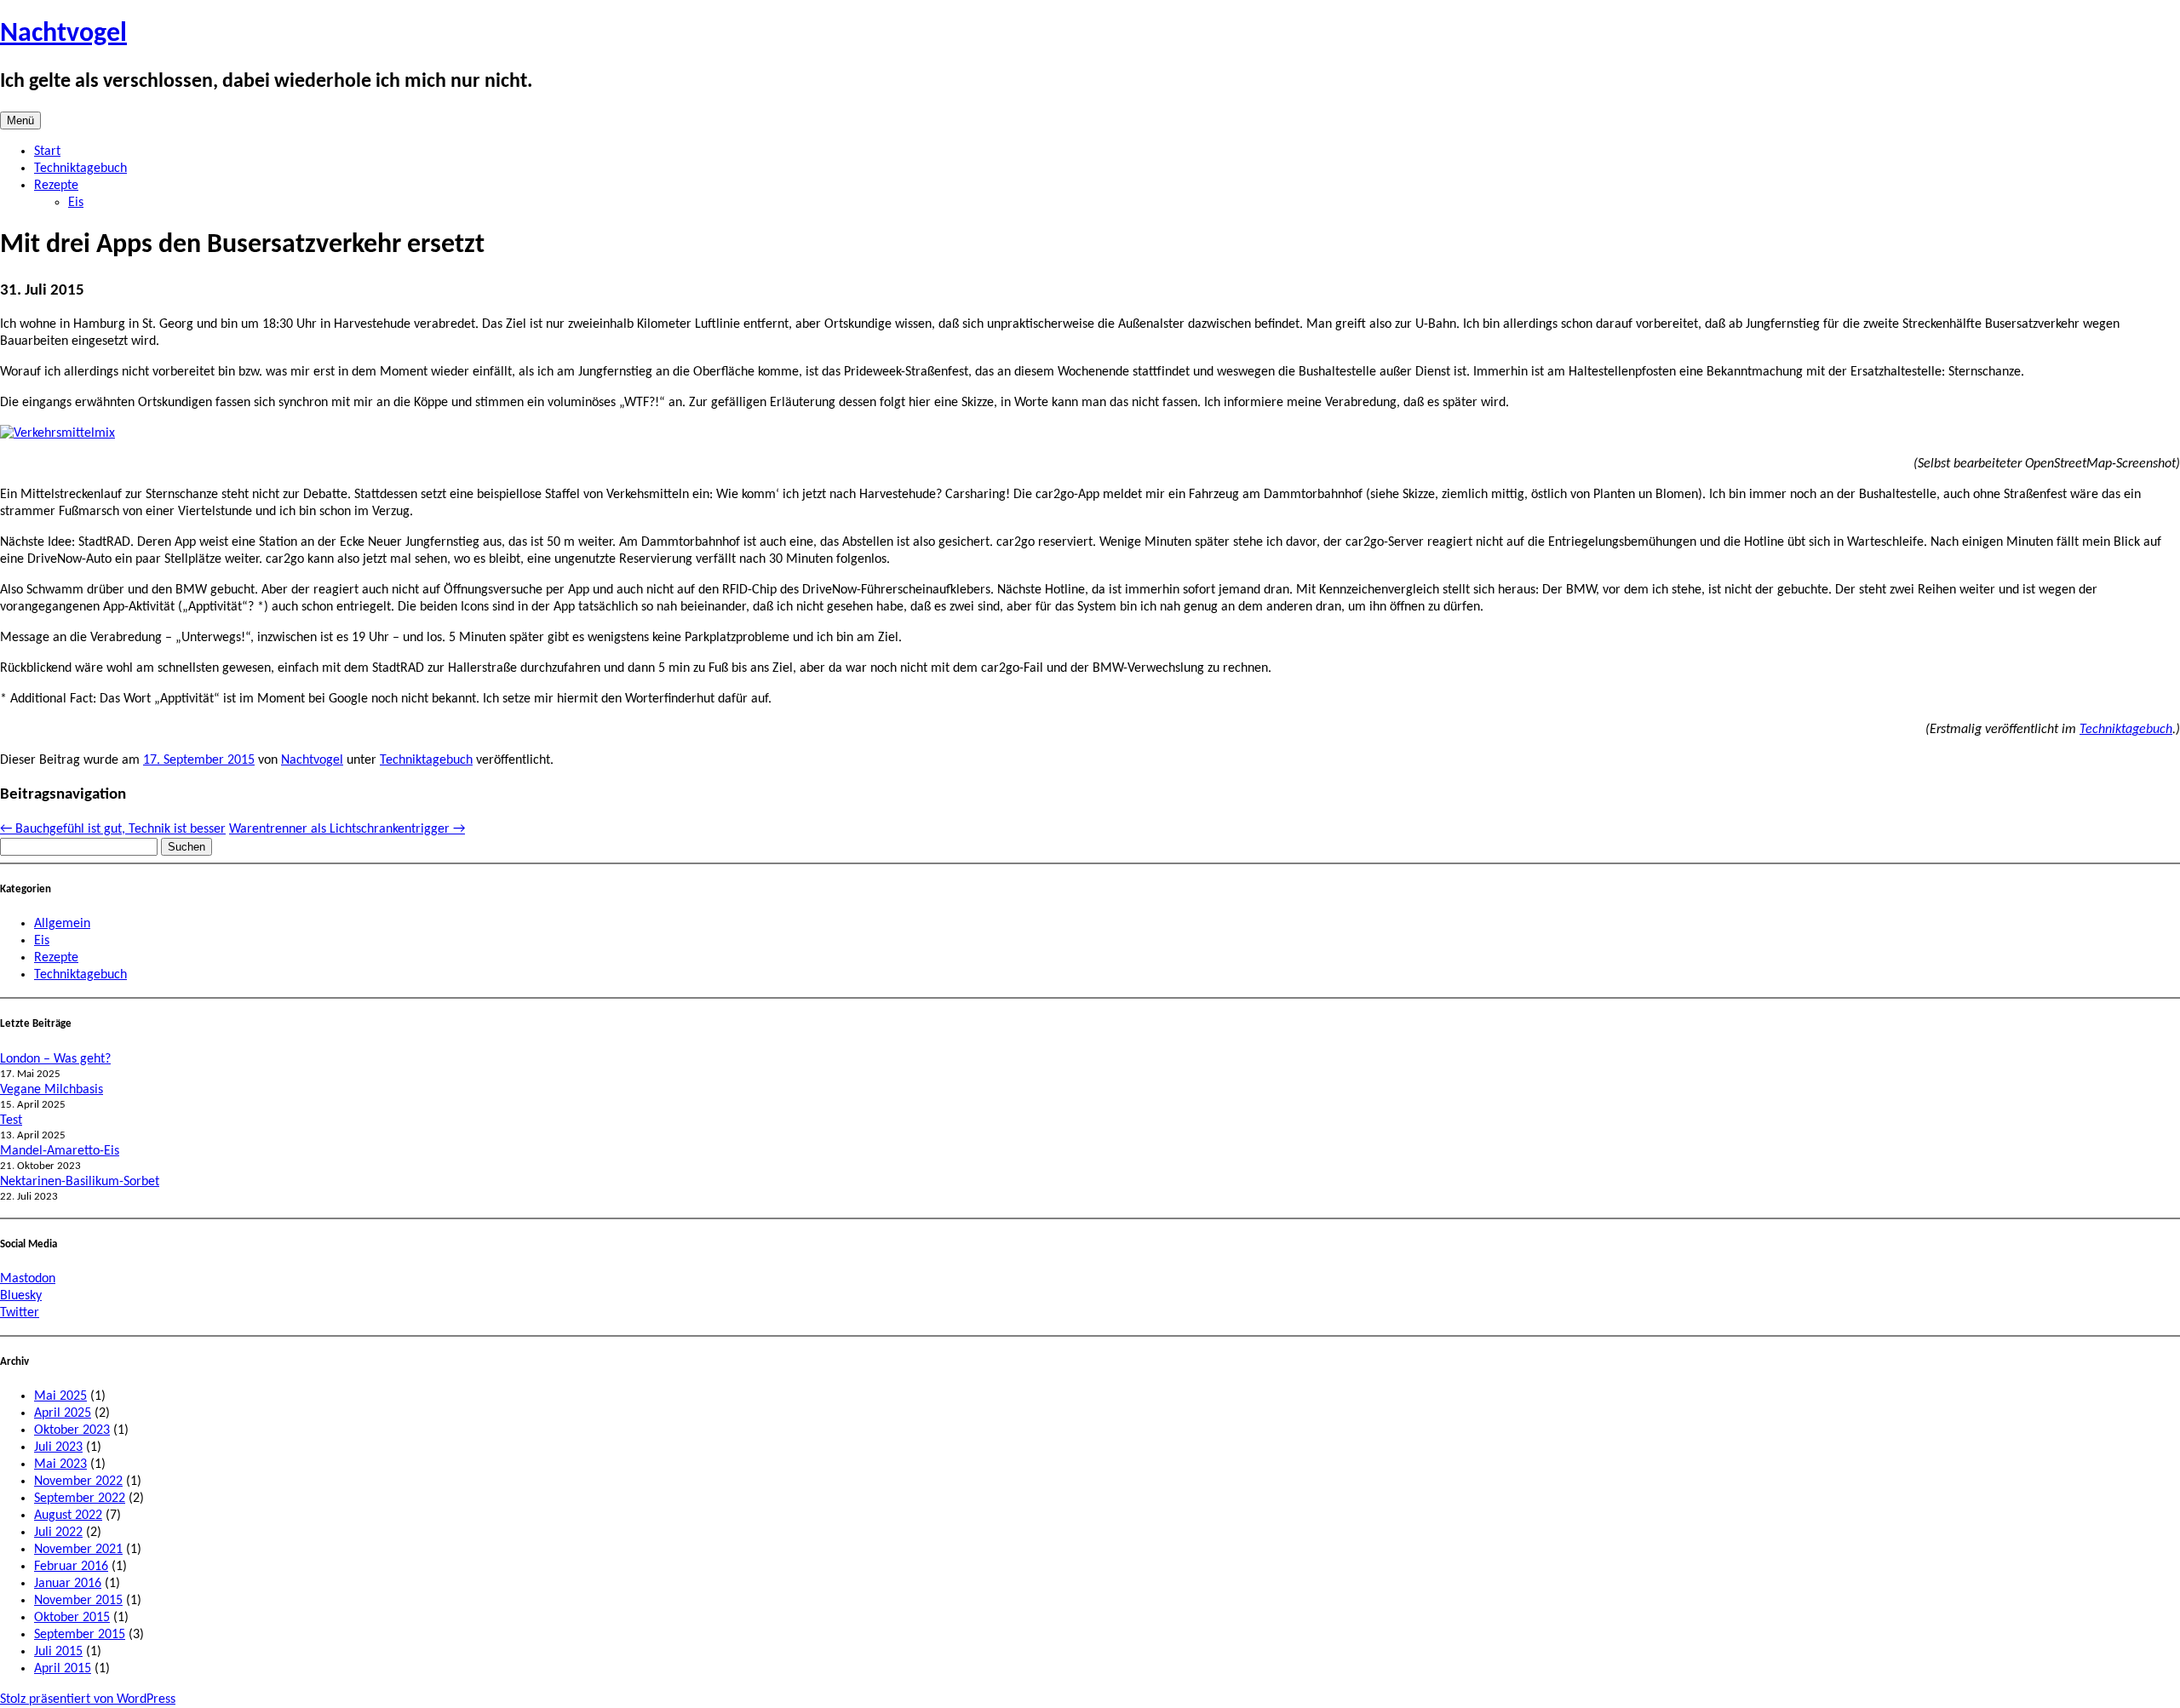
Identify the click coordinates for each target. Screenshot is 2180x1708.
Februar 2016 (71, 1567)
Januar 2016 (68, 1584)
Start (47, 152)
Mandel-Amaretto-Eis (60, 1151)
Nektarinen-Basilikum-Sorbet (80, 1182)
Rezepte (56, 186)
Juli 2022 (58, 1533)
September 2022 (80, 1499)
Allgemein (62, 924)
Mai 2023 (60, 1464)
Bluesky (21, 1296)
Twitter (20, 1313)
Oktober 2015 (72, 1618)
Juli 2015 (58, 1652)
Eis (76, 203)
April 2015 (63, 1669)
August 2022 (68, 1516)
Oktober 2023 (72, 1430)
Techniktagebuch (80, 169)
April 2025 (63, 1413)
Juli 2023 (58, 1447)
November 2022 (78, 1482)
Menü (20, 120)
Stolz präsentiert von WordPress (88, 1699)
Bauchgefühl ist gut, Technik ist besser (113, 829)
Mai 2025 (60, 1396)
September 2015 (80, 1635)
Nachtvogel (63, 34)
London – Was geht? (55, 1059)
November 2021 (78, 1550)
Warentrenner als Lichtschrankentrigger (347, 829)
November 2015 (78, 1601)
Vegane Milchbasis (52, 1090)
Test (11, 1121)
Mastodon (28, 1279)
